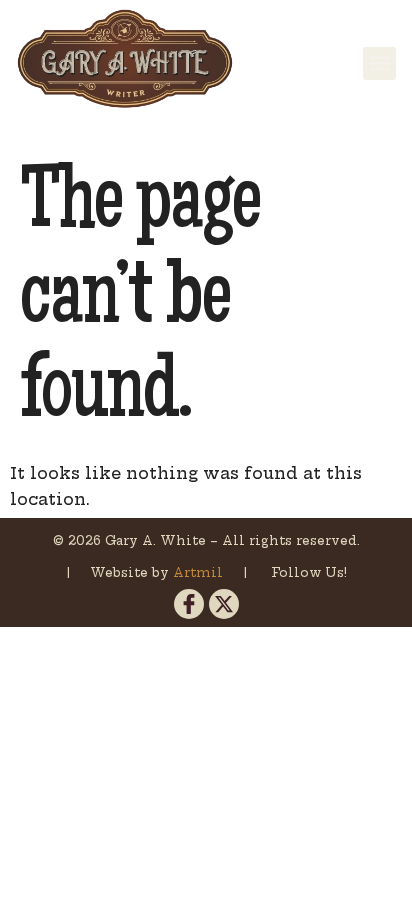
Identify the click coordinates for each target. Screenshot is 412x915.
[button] (379, 63)
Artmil (200, 572)
